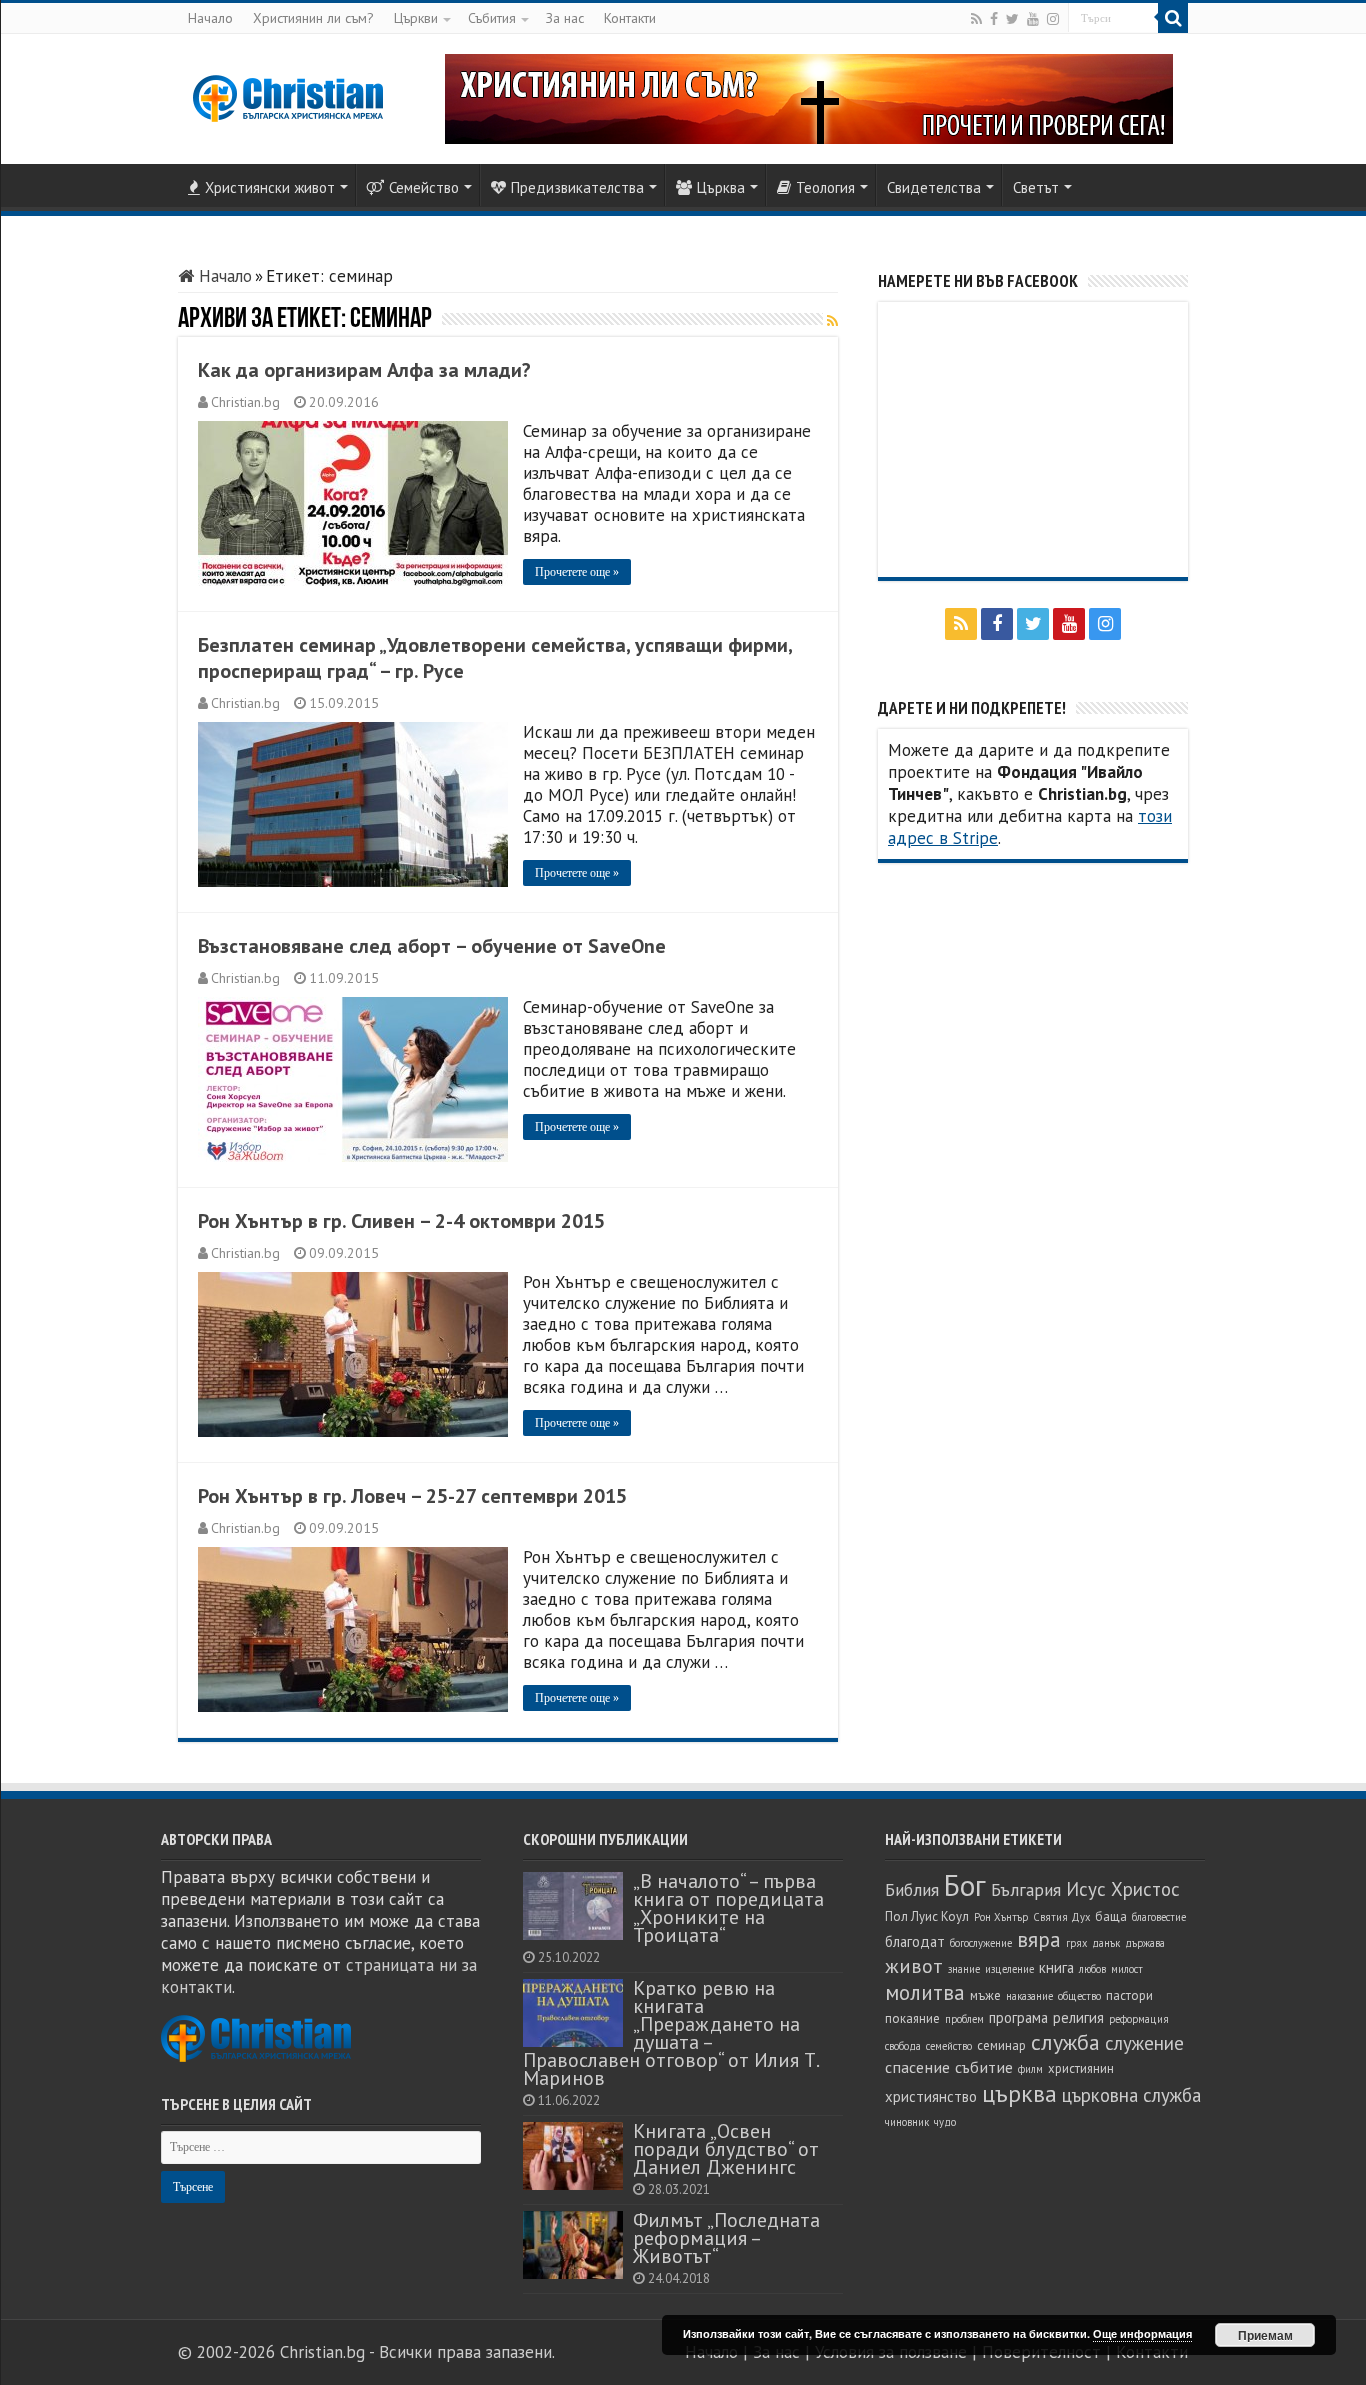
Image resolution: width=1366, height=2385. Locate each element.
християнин (1081, 2068)
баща (1111, 1916)
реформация (1139, 2019)
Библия (912, 1889)
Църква (721, 187)
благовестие (1159, 1917)
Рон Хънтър (1001, 1917)
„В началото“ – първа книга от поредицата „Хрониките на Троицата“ (728, 1907)
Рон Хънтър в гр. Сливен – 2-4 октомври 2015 (401, 1221)
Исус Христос (1123, 1889)
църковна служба (1131, 2095)
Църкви (416, 18)
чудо (945, 2122)
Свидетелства (934, 187)
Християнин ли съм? (313, 18)
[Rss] (976, 19)
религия (1078, 2017)
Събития (492, 18)
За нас (565, 18)
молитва (925, 1992)
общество (1079, 1996)
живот (914, 1966)
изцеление (1009, 1969)
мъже (985, 1995)
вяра (1039, 1939)
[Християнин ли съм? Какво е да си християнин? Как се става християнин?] (809, 97)
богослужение (981, 1943)
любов (1092, 1969)
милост (1127, 1969)
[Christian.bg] (288, 97)
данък (1106, 1943)
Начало (210, 18)
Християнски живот (270, 187)
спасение (917, 2067)
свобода (903, 2046)
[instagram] (1053, 19)
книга (1056, 1967)
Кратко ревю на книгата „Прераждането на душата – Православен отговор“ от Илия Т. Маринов (670, 2032)
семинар (1001, 2045)
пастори (1129, 1995)
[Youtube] (1033, 19)
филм (1030, 2069)
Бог (965, 1885)
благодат (915, 1941)
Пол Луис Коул (927, 1916)
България (1026, 1889)
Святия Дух (1061, 1917)
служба (1065, 2042)
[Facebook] (994, 19)
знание (964, 1969)
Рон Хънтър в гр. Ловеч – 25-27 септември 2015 (412, 1496)
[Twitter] (1012, 19)
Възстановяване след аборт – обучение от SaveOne (432, 946)
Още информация (1142, 2333)
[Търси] (1173, 18)
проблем (964, 2019)
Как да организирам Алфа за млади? (364, 370)
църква (1019, 2093)
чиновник (907, 2122)
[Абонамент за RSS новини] (832, 321)
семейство (949, 2046)
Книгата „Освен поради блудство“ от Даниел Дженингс (726, 2148)
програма (1018, 2017)
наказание (1029, 1996)
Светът (1036, 187)
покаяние (912, 2018)
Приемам (1265, 2335)
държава (1145, 1943)
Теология (825, 187)
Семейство (424, 187)
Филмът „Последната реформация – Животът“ (726, 2237)
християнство (931, 2096)
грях (1076, 1943)
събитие (984, 2067)
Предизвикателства (577, 187)
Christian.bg (245, 402)
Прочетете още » (577, 572)
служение (1144, 2043)
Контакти (630, 18)
